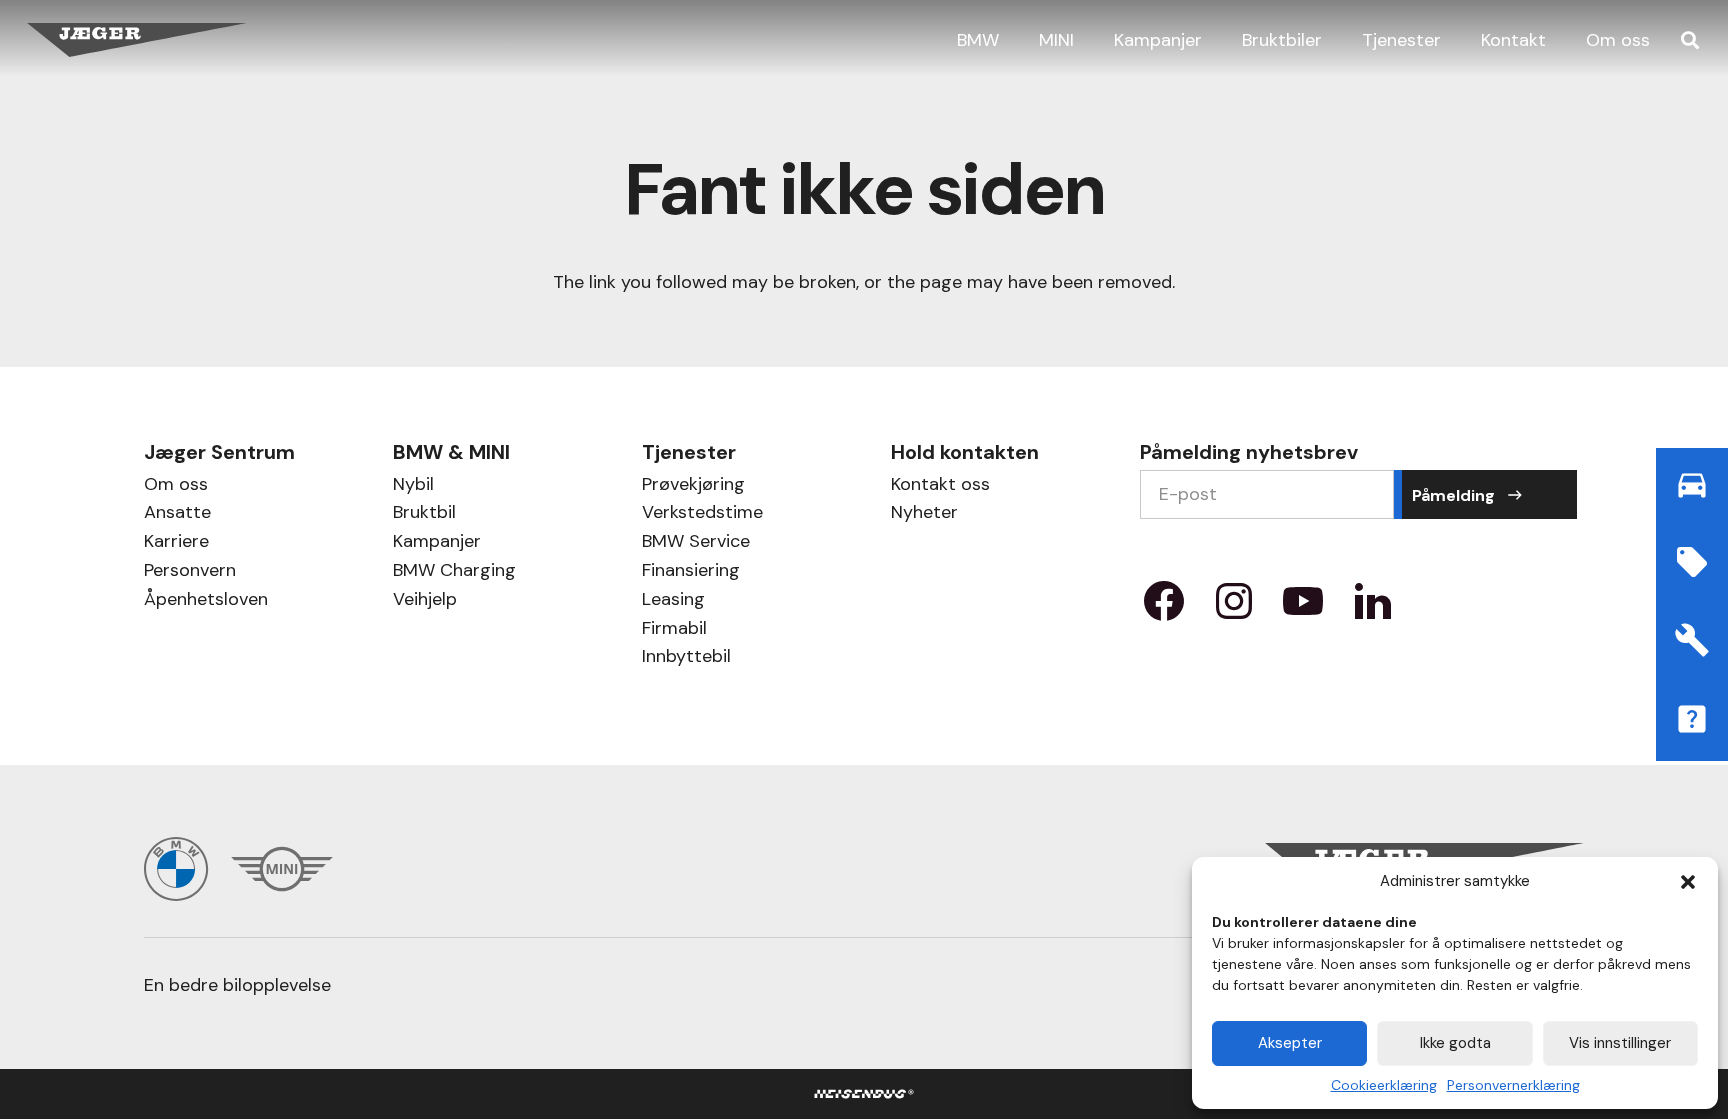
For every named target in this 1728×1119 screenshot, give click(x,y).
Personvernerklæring (1513, 1085)
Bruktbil (424, 514)
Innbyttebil (686, 658)
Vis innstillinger (1620, 1043)
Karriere (176, 543)
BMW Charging (454, 572)
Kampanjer (437, 543)
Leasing (673, 601)
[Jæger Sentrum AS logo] (137, 40)
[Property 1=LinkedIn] (1373, 608)
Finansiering (691, 572)
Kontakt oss (940, 486)
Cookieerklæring (1384, 1085)
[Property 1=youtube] (1303, 608)
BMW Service (696, 543)
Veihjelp (425, 601)
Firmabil (674, 630)
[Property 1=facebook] (1164, 608)
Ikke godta (1455, 1043)
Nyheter (924, 514)
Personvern (190, 572)
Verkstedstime (702, 514)
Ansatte (177, 514)
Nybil (413, 486)
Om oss (176, 486)
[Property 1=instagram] (1234, 608)
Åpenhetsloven (206, 601)
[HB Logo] (864, 1094)
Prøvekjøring (693, 486)
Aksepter (1290, 1043)
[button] (1688, 882)
